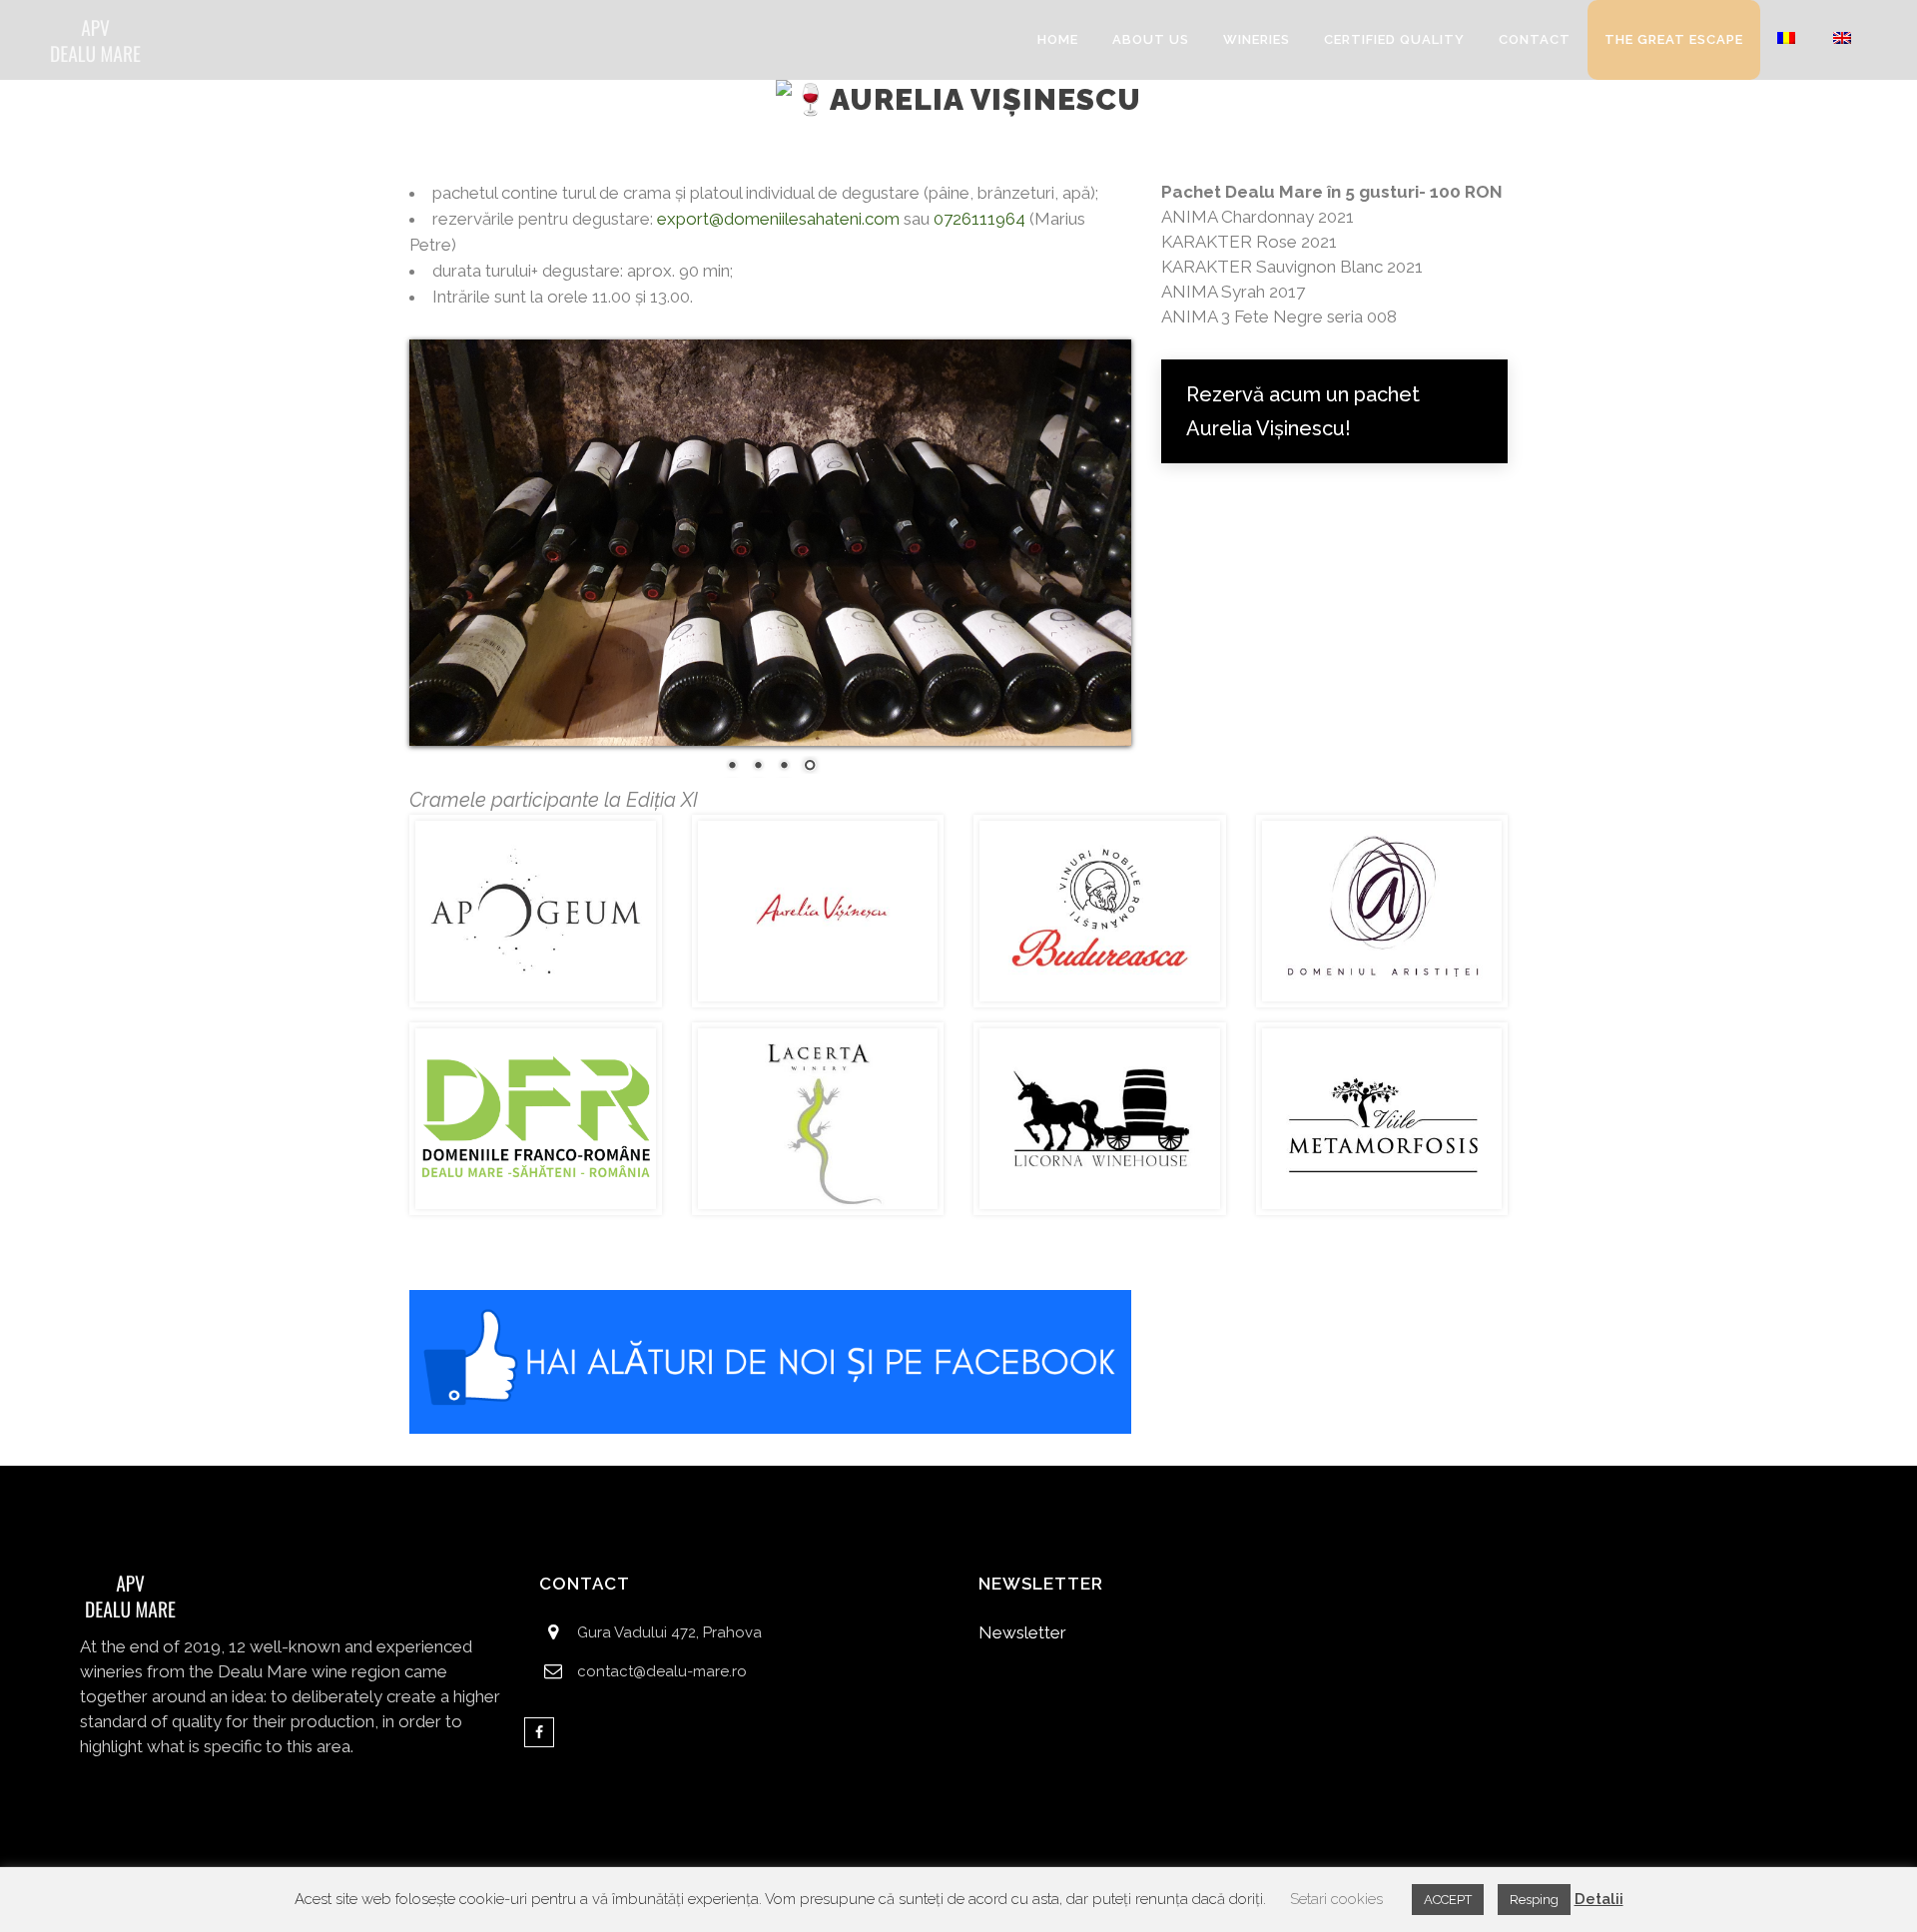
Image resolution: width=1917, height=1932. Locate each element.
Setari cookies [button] (1336, 1899)
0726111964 (979, 219)
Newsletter (1022, 1632)
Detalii (1599, 1899)
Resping (1534, 1900)
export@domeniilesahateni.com (778, 219)
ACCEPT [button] (1448, 1900)
